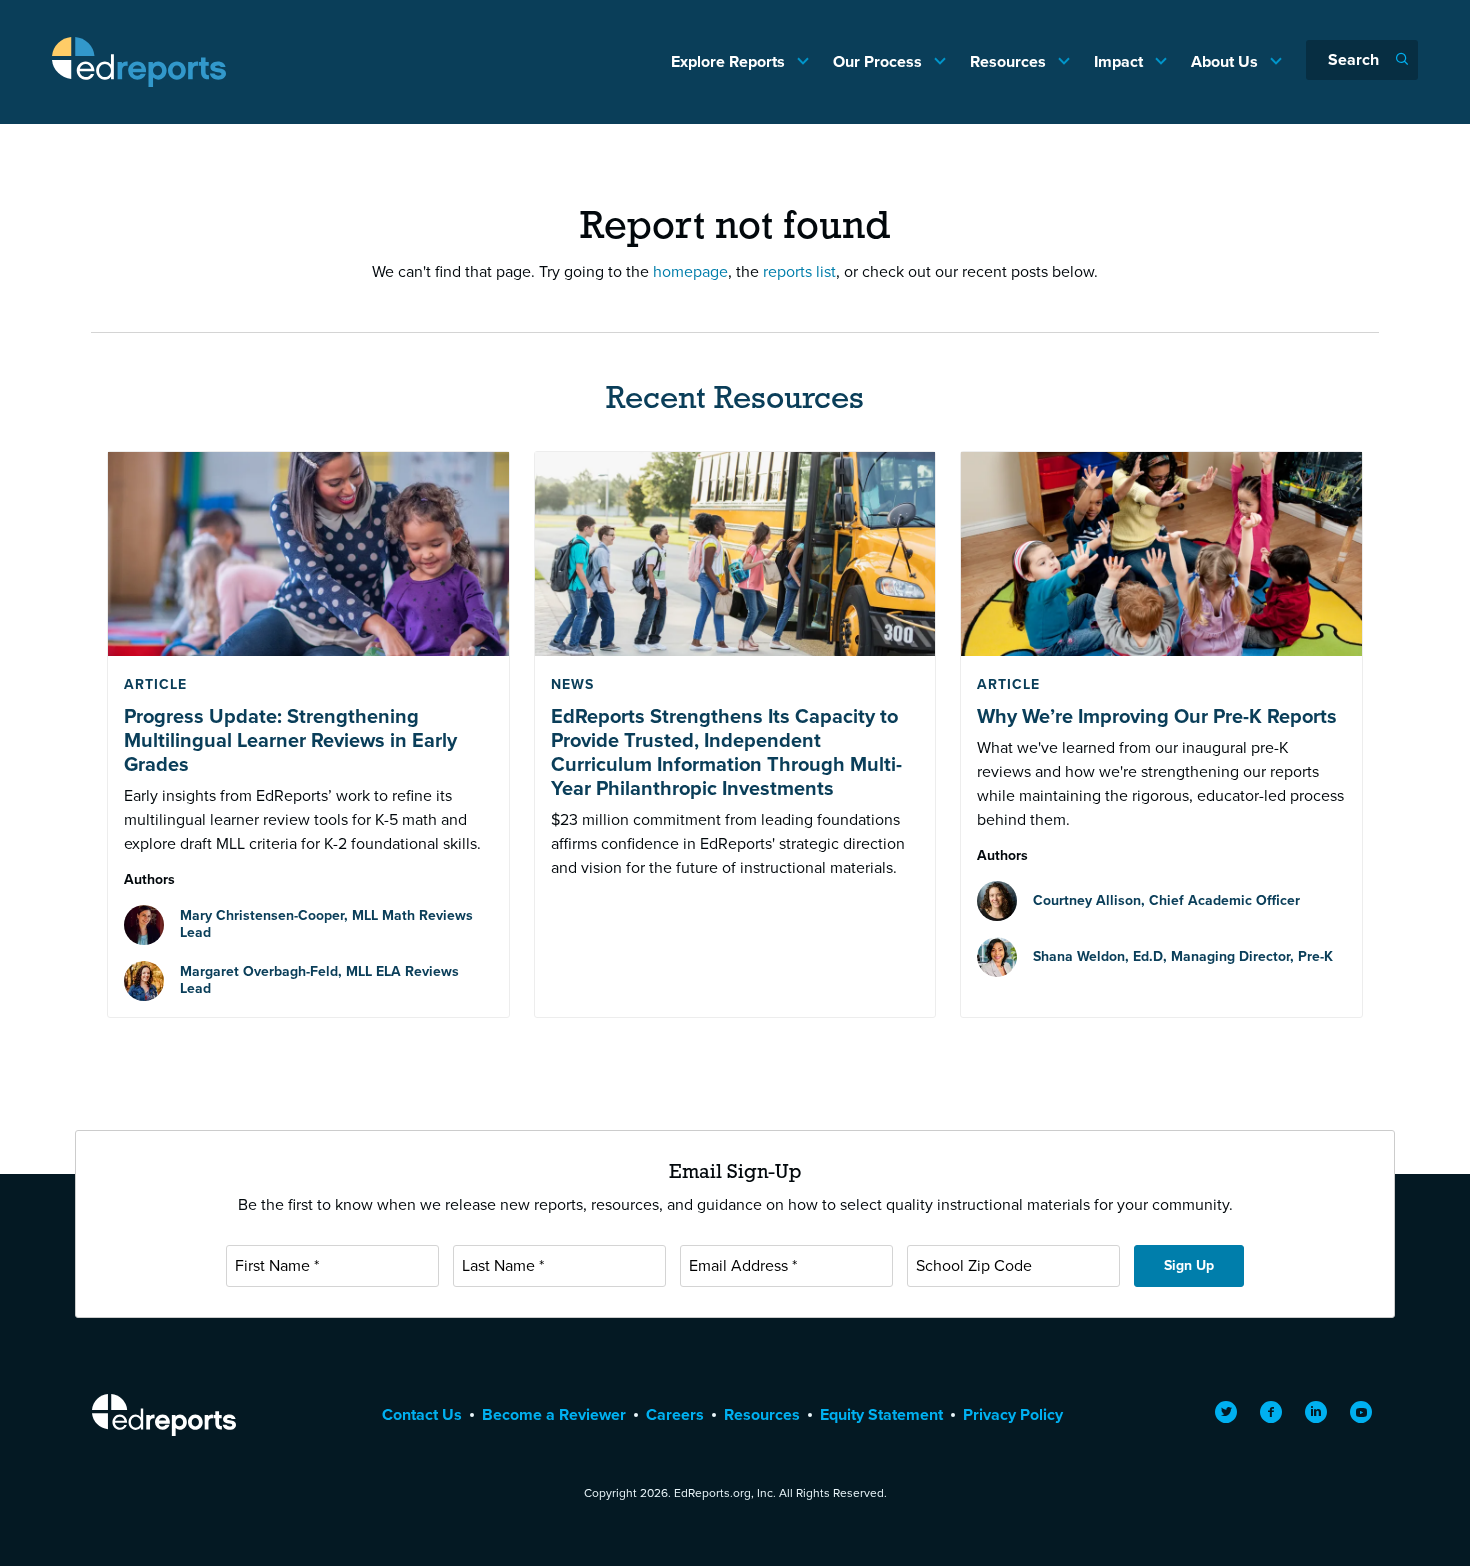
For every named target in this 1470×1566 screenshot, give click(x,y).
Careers (675, 1414)
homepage (690, 271)
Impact (1120, 61)
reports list (799, 271)
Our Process (879, 61)
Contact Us (422, 1414)
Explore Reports (730, 61)
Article (155, 684)
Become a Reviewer (554, 1414)
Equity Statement (881, 1414)
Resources (1010, 61)
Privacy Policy (1013, 1414)
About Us (1226, 61)
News (572, 684)
